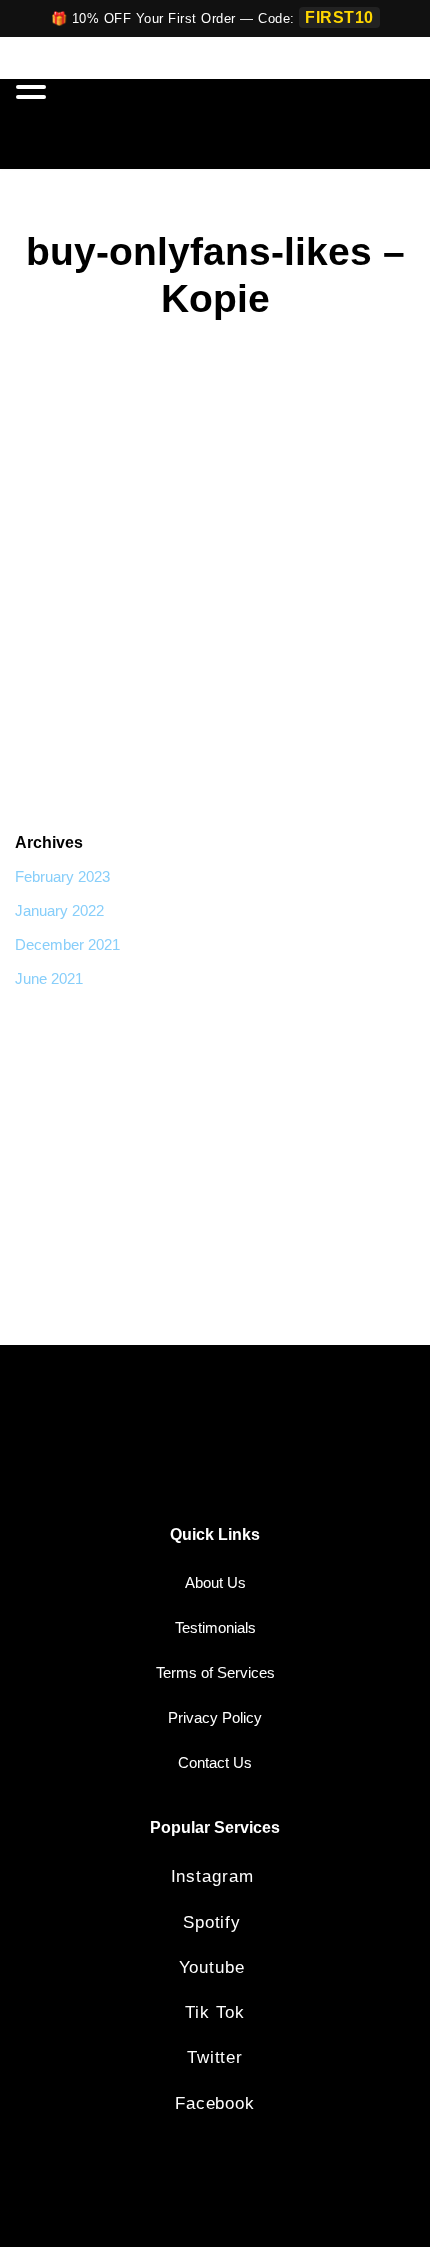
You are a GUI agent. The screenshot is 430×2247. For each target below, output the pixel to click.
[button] (34, 88)
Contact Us (215, 1762)
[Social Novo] (351, 124)
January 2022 (59, 910)
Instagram (215, 1876)
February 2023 (62, 876)
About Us (215, 1582)
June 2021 (49, 978)
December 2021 (67, 944)
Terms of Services (215, 1672)
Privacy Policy (215, 1717)
